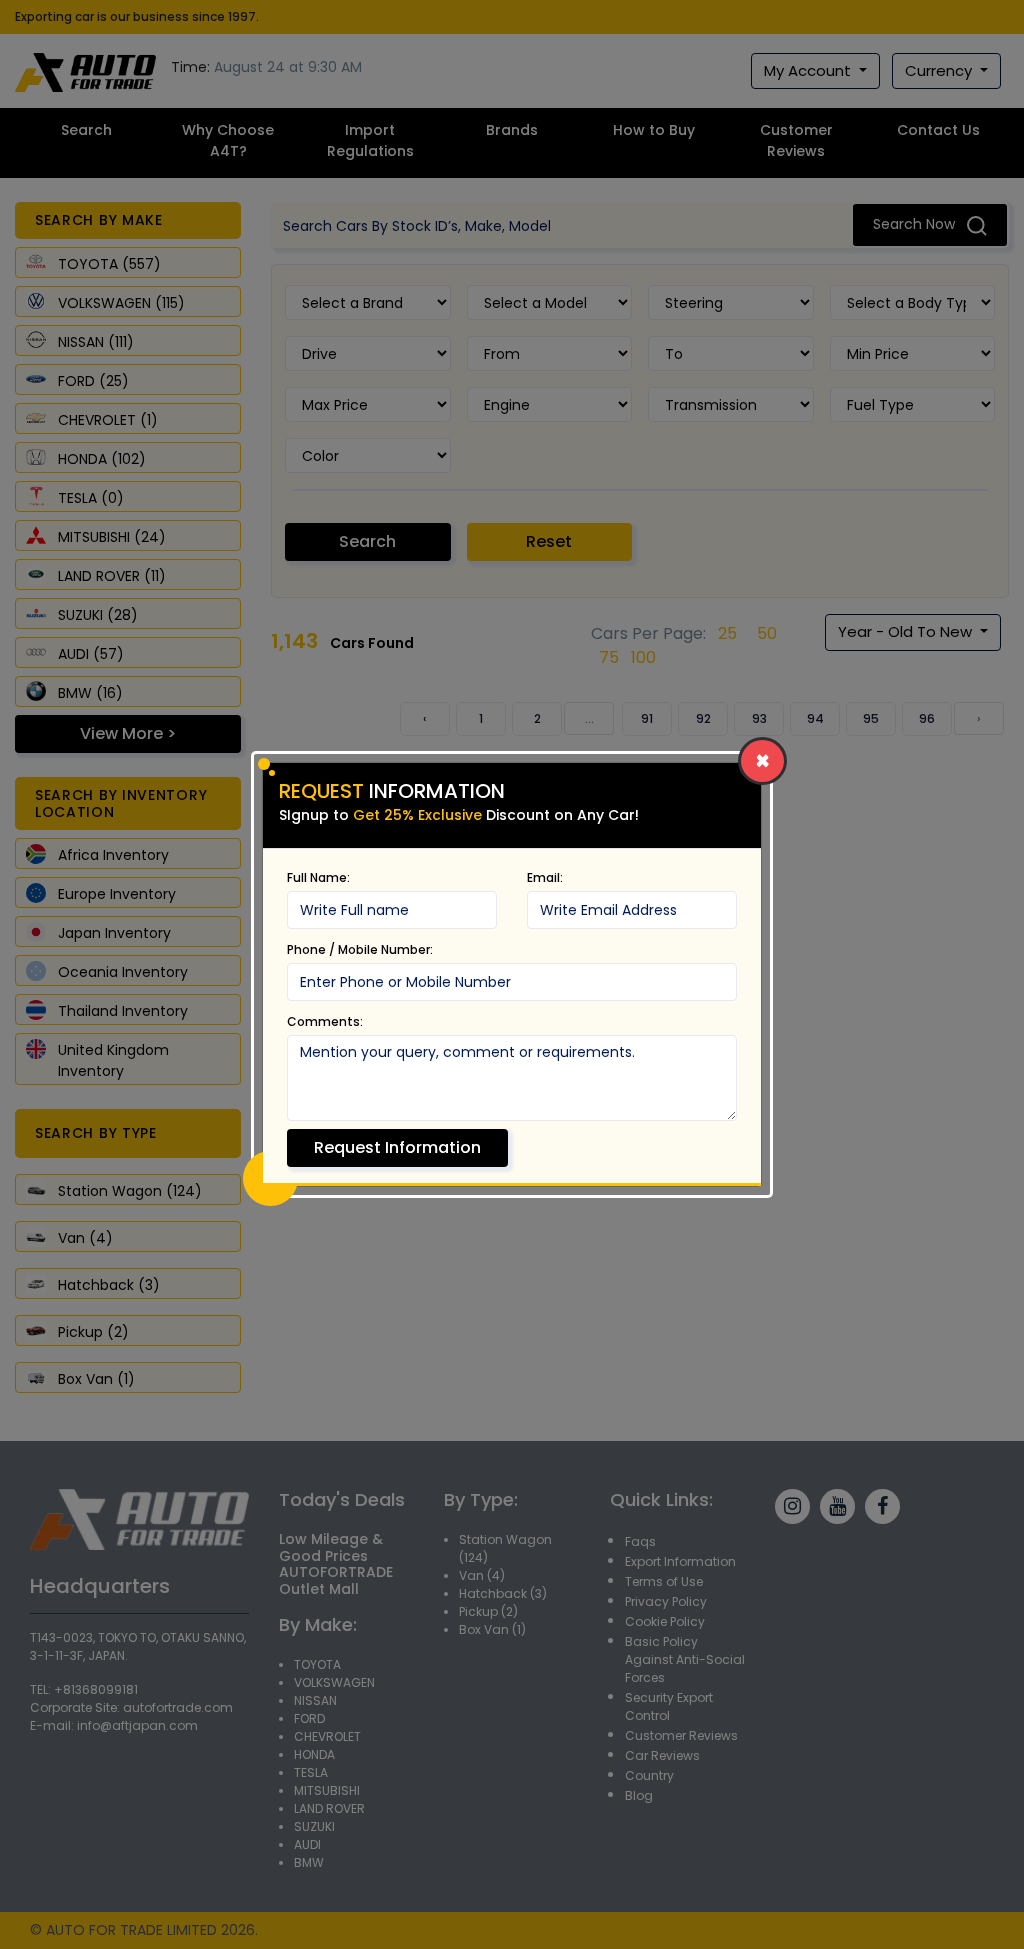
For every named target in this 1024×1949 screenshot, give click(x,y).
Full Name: (318, 877)
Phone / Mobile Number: (360, 949)
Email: (545, 877)
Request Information (397, 1147)
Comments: (325, 1021)
